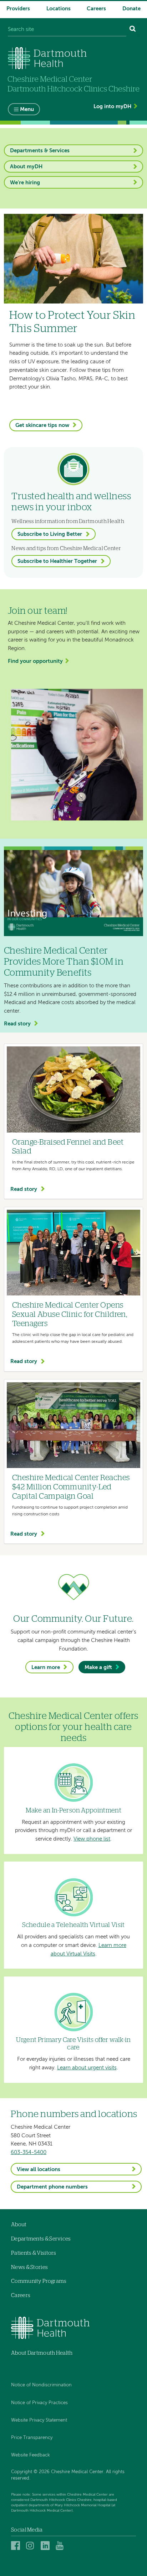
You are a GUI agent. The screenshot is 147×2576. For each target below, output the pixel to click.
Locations (59, 9)
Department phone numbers (52, 2187)
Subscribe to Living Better (50, 534)
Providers (18, 9)
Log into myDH (112, 107)
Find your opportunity (35, 661)
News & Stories (29, 2267)
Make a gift (98, 1667)
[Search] (133, 30)
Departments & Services (40, 151)
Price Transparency (32, 2438)
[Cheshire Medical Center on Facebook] (17, 2546)
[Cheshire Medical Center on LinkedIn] (46, 2546)
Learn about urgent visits (87, 2068)
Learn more (46, 1667)
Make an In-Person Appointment (73, 1811)
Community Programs (39, 2281)
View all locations (39, 2169)
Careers (96, 9)
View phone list (92, 1839)
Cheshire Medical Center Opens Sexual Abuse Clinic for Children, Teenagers (70, 1315)
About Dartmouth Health (42, 2353)
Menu (27, 109)
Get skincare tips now (42, 425)
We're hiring (25, 183)
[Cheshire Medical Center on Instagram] (32, 2546)
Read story (17, 1024)
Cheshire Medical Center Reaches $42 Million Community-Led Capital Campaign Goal (71, 1487)
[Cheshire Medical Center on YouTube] (61, 2546)
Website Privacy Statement (39, 2420)
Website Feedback (31, 2455)
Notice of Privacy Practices (39, 2403)
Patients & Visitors (34, 2253)
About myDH (26, 167)
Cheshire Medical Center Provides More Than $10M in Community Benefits (64, 962)
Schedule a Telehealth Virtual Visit (73, 1925)
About (19, 2225)
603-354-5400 (29, 2152)
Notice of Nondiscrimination (41, 2385)
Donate (131, 9)
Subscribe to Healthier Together (57, 561)
